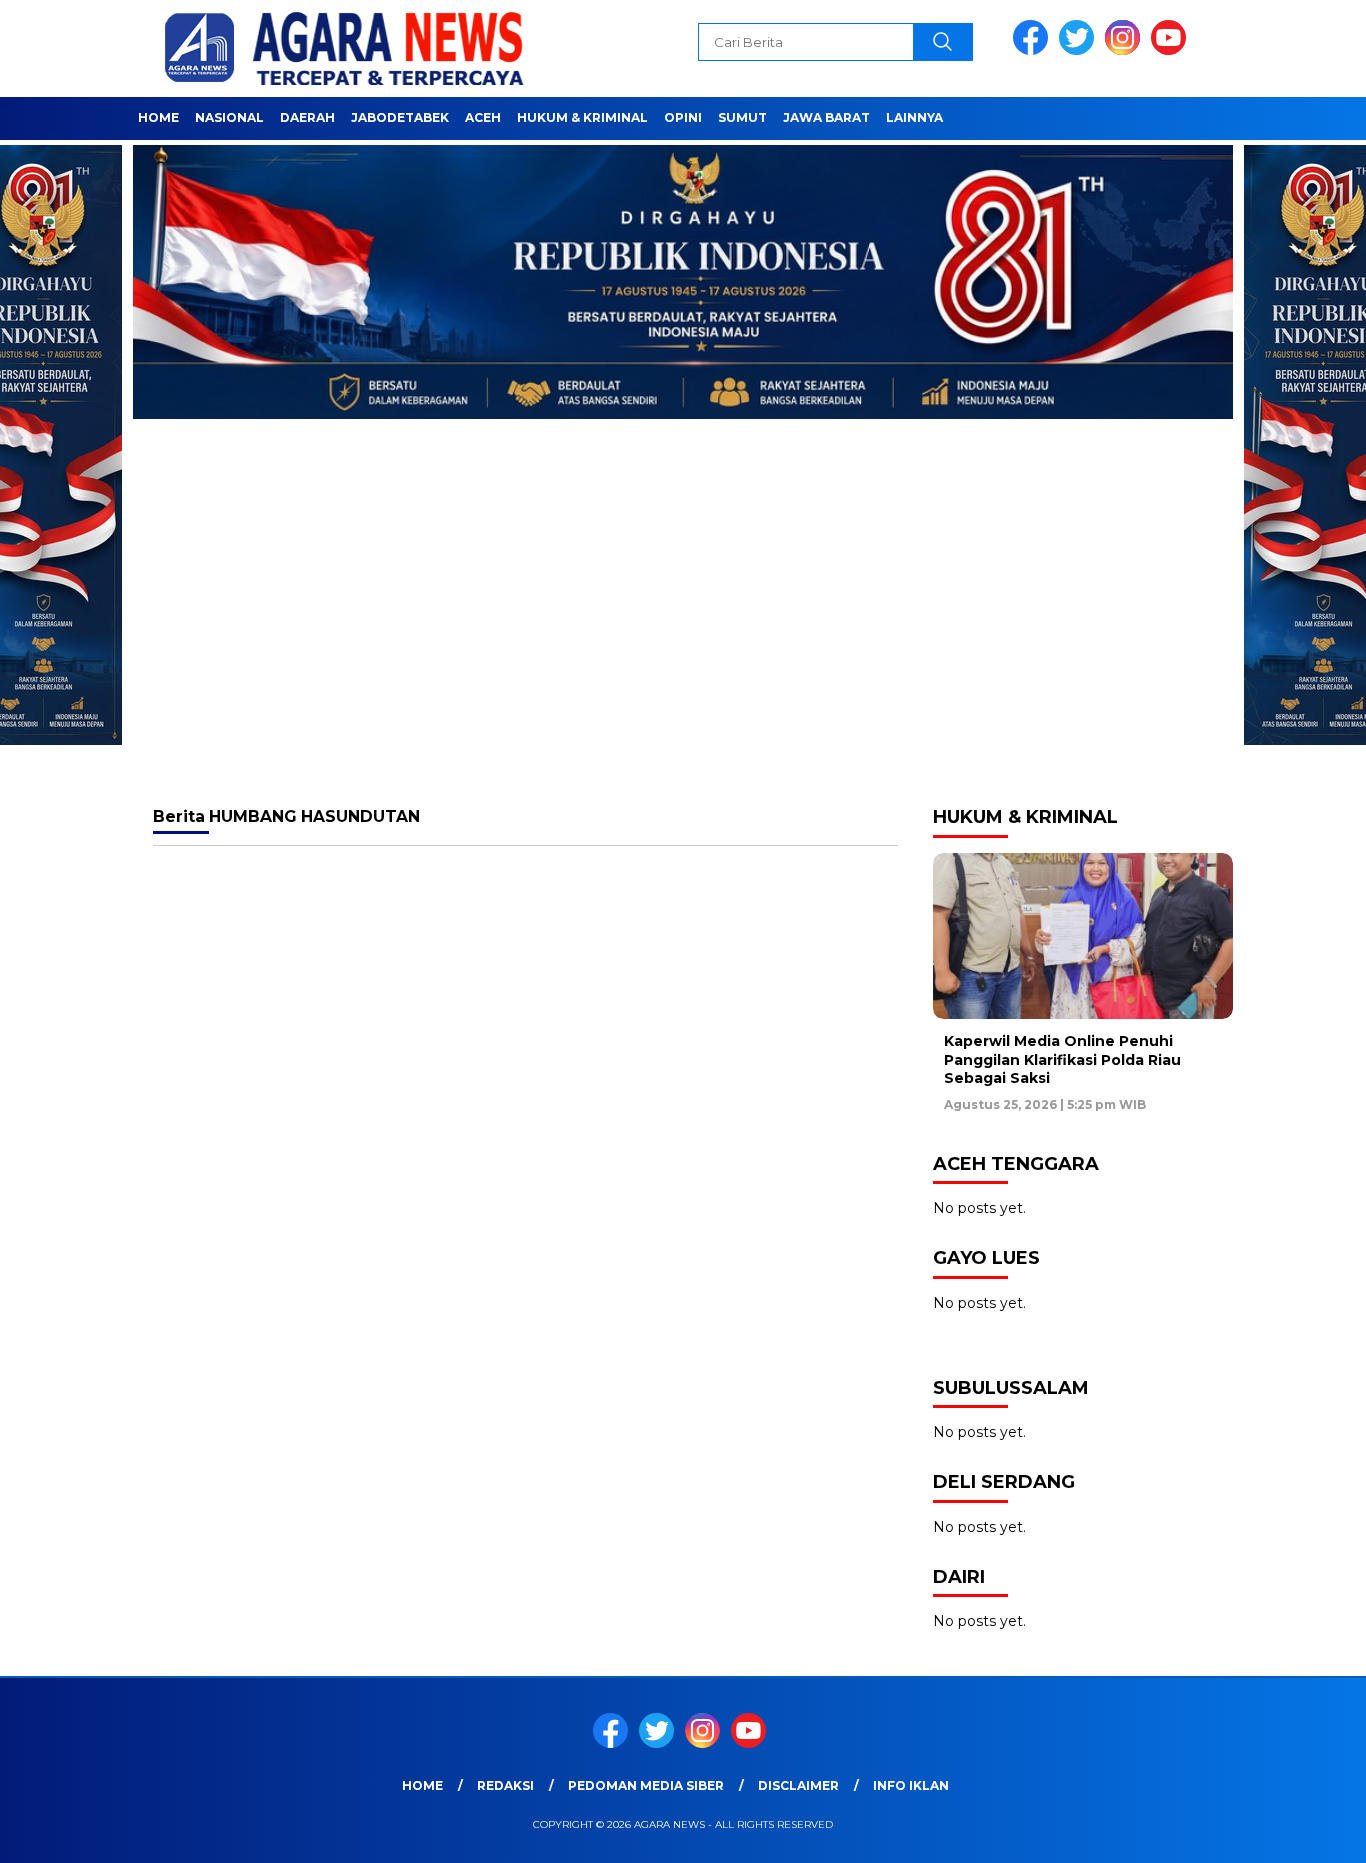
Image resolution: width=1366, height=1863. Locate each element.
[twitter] (1080, 50)
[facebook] (1034, 50)
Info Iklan (911, 1785)
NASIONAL (229, 117)
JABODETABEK (400, 117)
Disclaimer (798, 1785)
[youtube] (1172, 50)
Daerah (307, 117)
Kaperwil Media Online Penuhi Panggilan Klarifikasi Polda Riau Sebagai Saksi (1062, 1059)
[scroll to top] (1308, 1832)
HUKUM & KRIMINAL (582, 117)
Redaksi (505, 1785)
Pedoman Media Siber (646, 1785)
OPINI (683, 117)
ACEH (483, 117)
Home (158, 117)
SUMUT (742, 117)
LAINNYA (914, 117)
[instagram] (1126, 50)
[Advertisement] (683, 631)
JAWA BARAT (826, 117)
